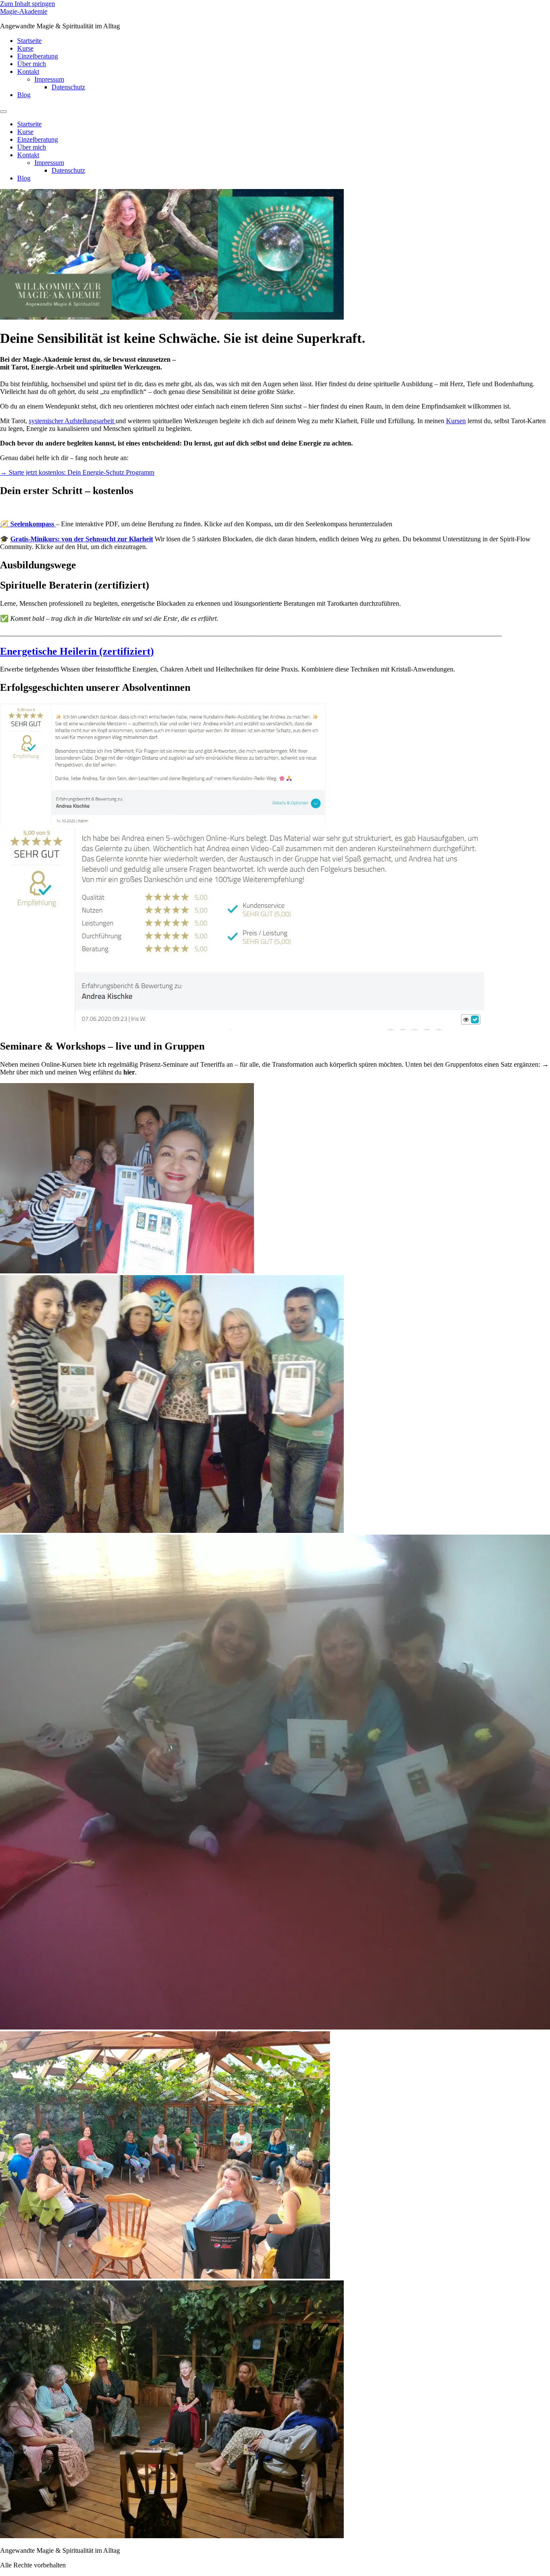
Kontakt (28, 72)
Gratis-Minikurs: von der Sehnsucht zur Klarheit (82, 539)
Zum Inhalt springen (27, 4)
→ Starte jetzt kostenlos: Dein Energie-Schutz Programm (77, 472)
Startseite (29, 41)
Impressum (49, 79)
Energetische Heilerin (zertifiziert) (77, 651)
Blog (24, 95)
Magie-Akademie (24, 11)
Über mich (32, 64)
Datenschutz (68, 87)
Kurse (25, 48)
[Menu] (3, 112)
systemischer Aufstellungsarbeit (72, 421)
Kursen (456, 421)
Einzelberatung (38, 56)
